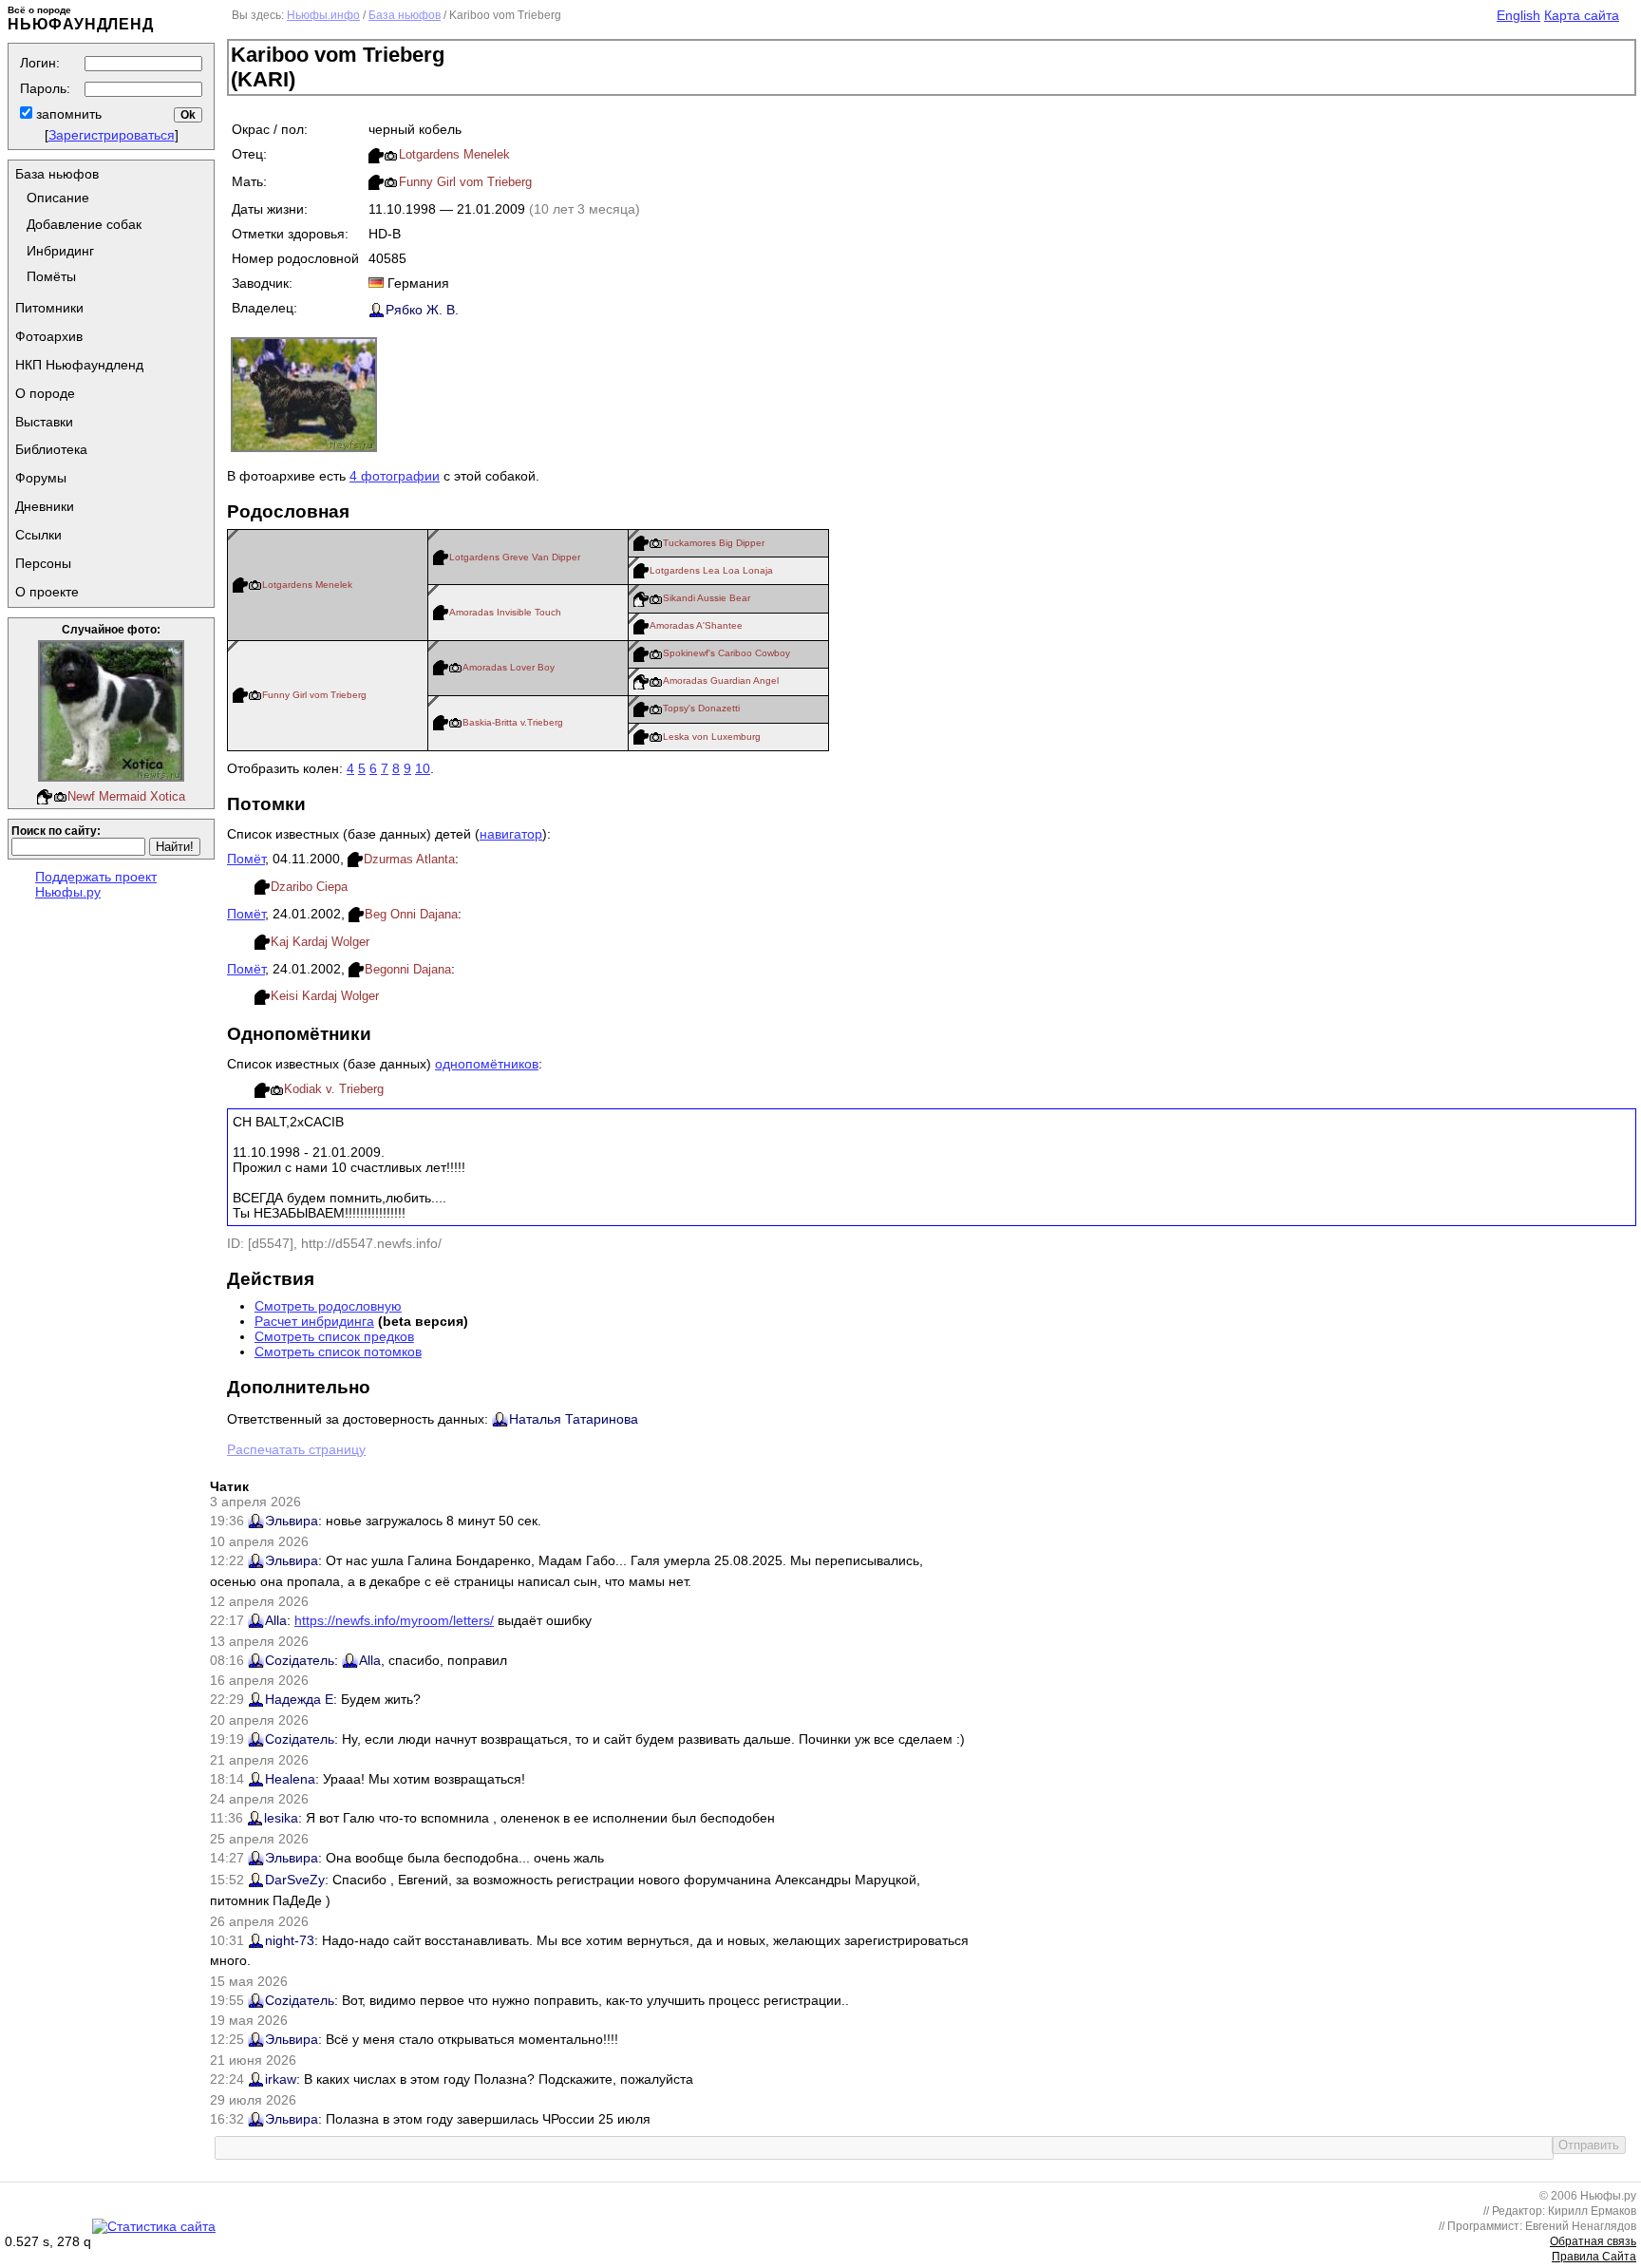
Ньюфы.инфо (323, 15)
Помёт (246, 859)
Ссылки (38, 535)
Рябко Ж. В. (422, 310)
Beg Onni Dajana (411, 914)
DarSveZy (295, 1880)
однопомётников (487, 1064)
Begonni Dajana (408, 969)
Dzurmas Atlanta (409, 859)
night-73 (290, 1940)
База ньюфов (57, 174)
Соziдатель (300, 1660)
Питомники (49, 308)
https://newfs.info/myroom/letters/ (394, 1620)
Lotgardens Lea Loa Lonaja (711, 570)
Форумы (41, 478)
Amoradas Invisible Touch (505, 612)
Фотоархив (49, 336)
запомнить (67, 114)
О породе (45, 393)
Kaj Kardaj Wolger (320, 942)
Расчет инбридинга (314, 1321)
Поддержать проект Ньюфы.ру (96, 884)
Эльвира (292, 1521)
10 (423, 768)
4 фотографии (395, 476)
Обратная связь (1593, 2241)
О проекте (47, 592)
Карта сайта (1582, 15)
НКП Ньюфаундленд (79, 365)
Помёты (51, 276)
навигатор (511, 834)
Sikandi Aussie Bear (707, 598)
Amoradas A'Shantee (696, 625)
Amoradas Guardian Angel (721, 680)
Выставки (44, 422)
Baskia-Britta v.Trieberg (513, 722)
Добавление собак (84, 224)
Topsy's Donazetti (701, 708)
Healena (290, 1779)
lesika (281, 1818)
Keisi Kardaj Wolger (325, 996)
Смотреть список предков (334, 1336)
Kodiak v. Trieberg (334, 1089)
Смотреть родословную (328, 1306)
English (1518, 15)
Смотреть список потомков (338, 1351)
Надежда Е (299, 1699)
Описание (58, 198)
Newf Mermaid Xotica (126, 796)
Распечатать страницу (296, 1449)
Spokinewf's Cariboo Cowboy (726, 653)
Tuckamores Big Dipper (714, 543)
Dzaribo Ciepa (309, 887)
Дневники (45, 506)
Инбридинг (60, 251)
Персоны (43, 563)
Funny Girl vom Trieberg (465, 182)
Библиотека (51, 449)
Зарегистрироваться (112, 135)
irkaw (281, 2079)
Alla (276, 1620)
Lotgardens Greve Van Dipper (515, 557)
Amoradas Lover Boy (509, 667)
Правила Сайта (1594, 2257)
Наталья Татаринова (574, 1419)
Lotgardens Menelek (454, 154)
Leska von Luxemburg (712, 737)
